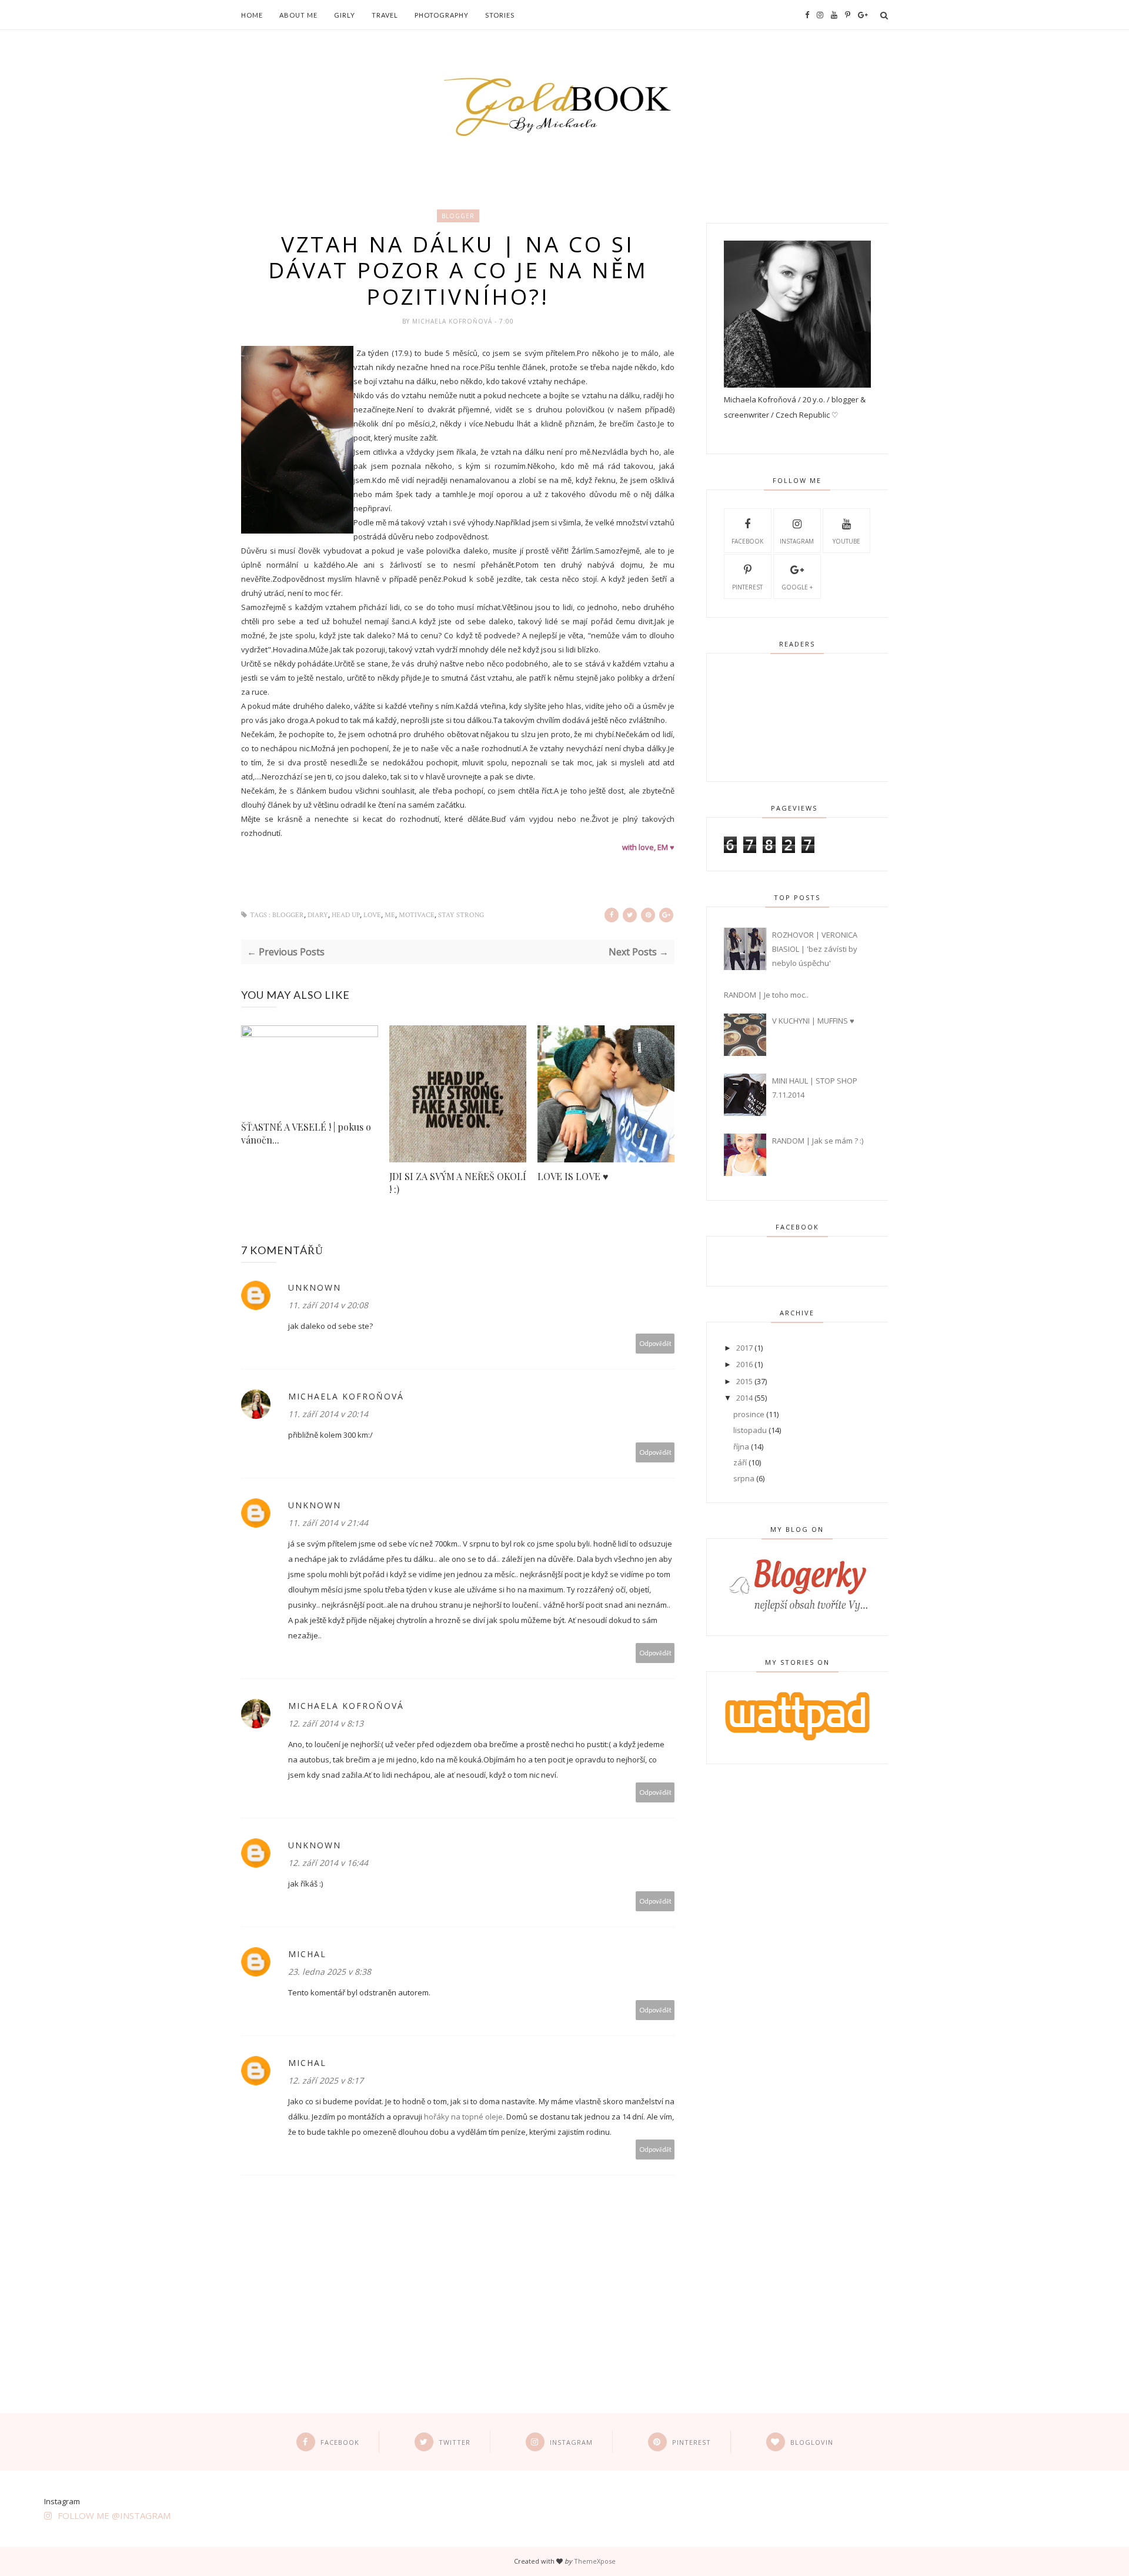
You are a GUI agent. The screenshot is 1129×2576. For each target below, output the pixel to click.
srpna (745, 1478)
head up (346, 915)
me (390, 915)
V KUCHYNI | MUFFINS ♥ (813, 1021)
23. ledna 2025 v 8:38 (330, 1972)
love (372, 915)
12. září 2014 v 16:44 (328, 1863)
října (742, 1447)
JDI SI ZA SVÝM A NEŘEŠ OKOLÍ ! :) (458, 1183)
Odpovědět (655, 1343)
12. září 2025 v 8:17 (326, 2080)
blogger (458, 216)
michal (307, 1954)
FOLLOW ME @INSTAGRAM (114, 2515)
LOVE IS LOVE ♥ (573, 1176)
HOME (252, 15)
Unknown (315, 1287)
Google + (797, 587)
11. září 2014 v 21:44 (328, 1523)
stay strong (461, 915)
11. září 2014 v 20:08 (328, 1305)
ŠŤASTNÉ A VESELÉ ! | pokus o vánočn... (306, 1133)
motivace (417, 915)
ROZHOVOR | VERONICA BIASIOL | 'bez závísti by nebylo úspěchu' (815, 949)
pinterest (747, 587)
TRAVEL (385, 15)
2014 (745, 1398)
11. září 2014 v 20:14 (328, 1414)
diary (318, 915)
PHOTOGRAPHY (442, 15)
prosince (750, 1414)
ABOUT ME (298, 15)
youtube (846, 541)
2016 (745, 1364)
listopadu (751, 1430)
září (741, 1462)
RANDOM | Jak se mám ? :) (818, 1141)
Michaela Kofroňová (453, 321)
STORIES (500, 15)
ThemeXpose (595, 2561)
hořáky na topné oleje (463, 2117)
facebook (747, 541)
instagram (797, 541)
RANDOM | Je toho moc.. (766, 995)
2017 (745, 1348)
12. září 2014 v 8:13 (326, 1723)
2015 (745, 1381)
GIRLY (345, 15)
